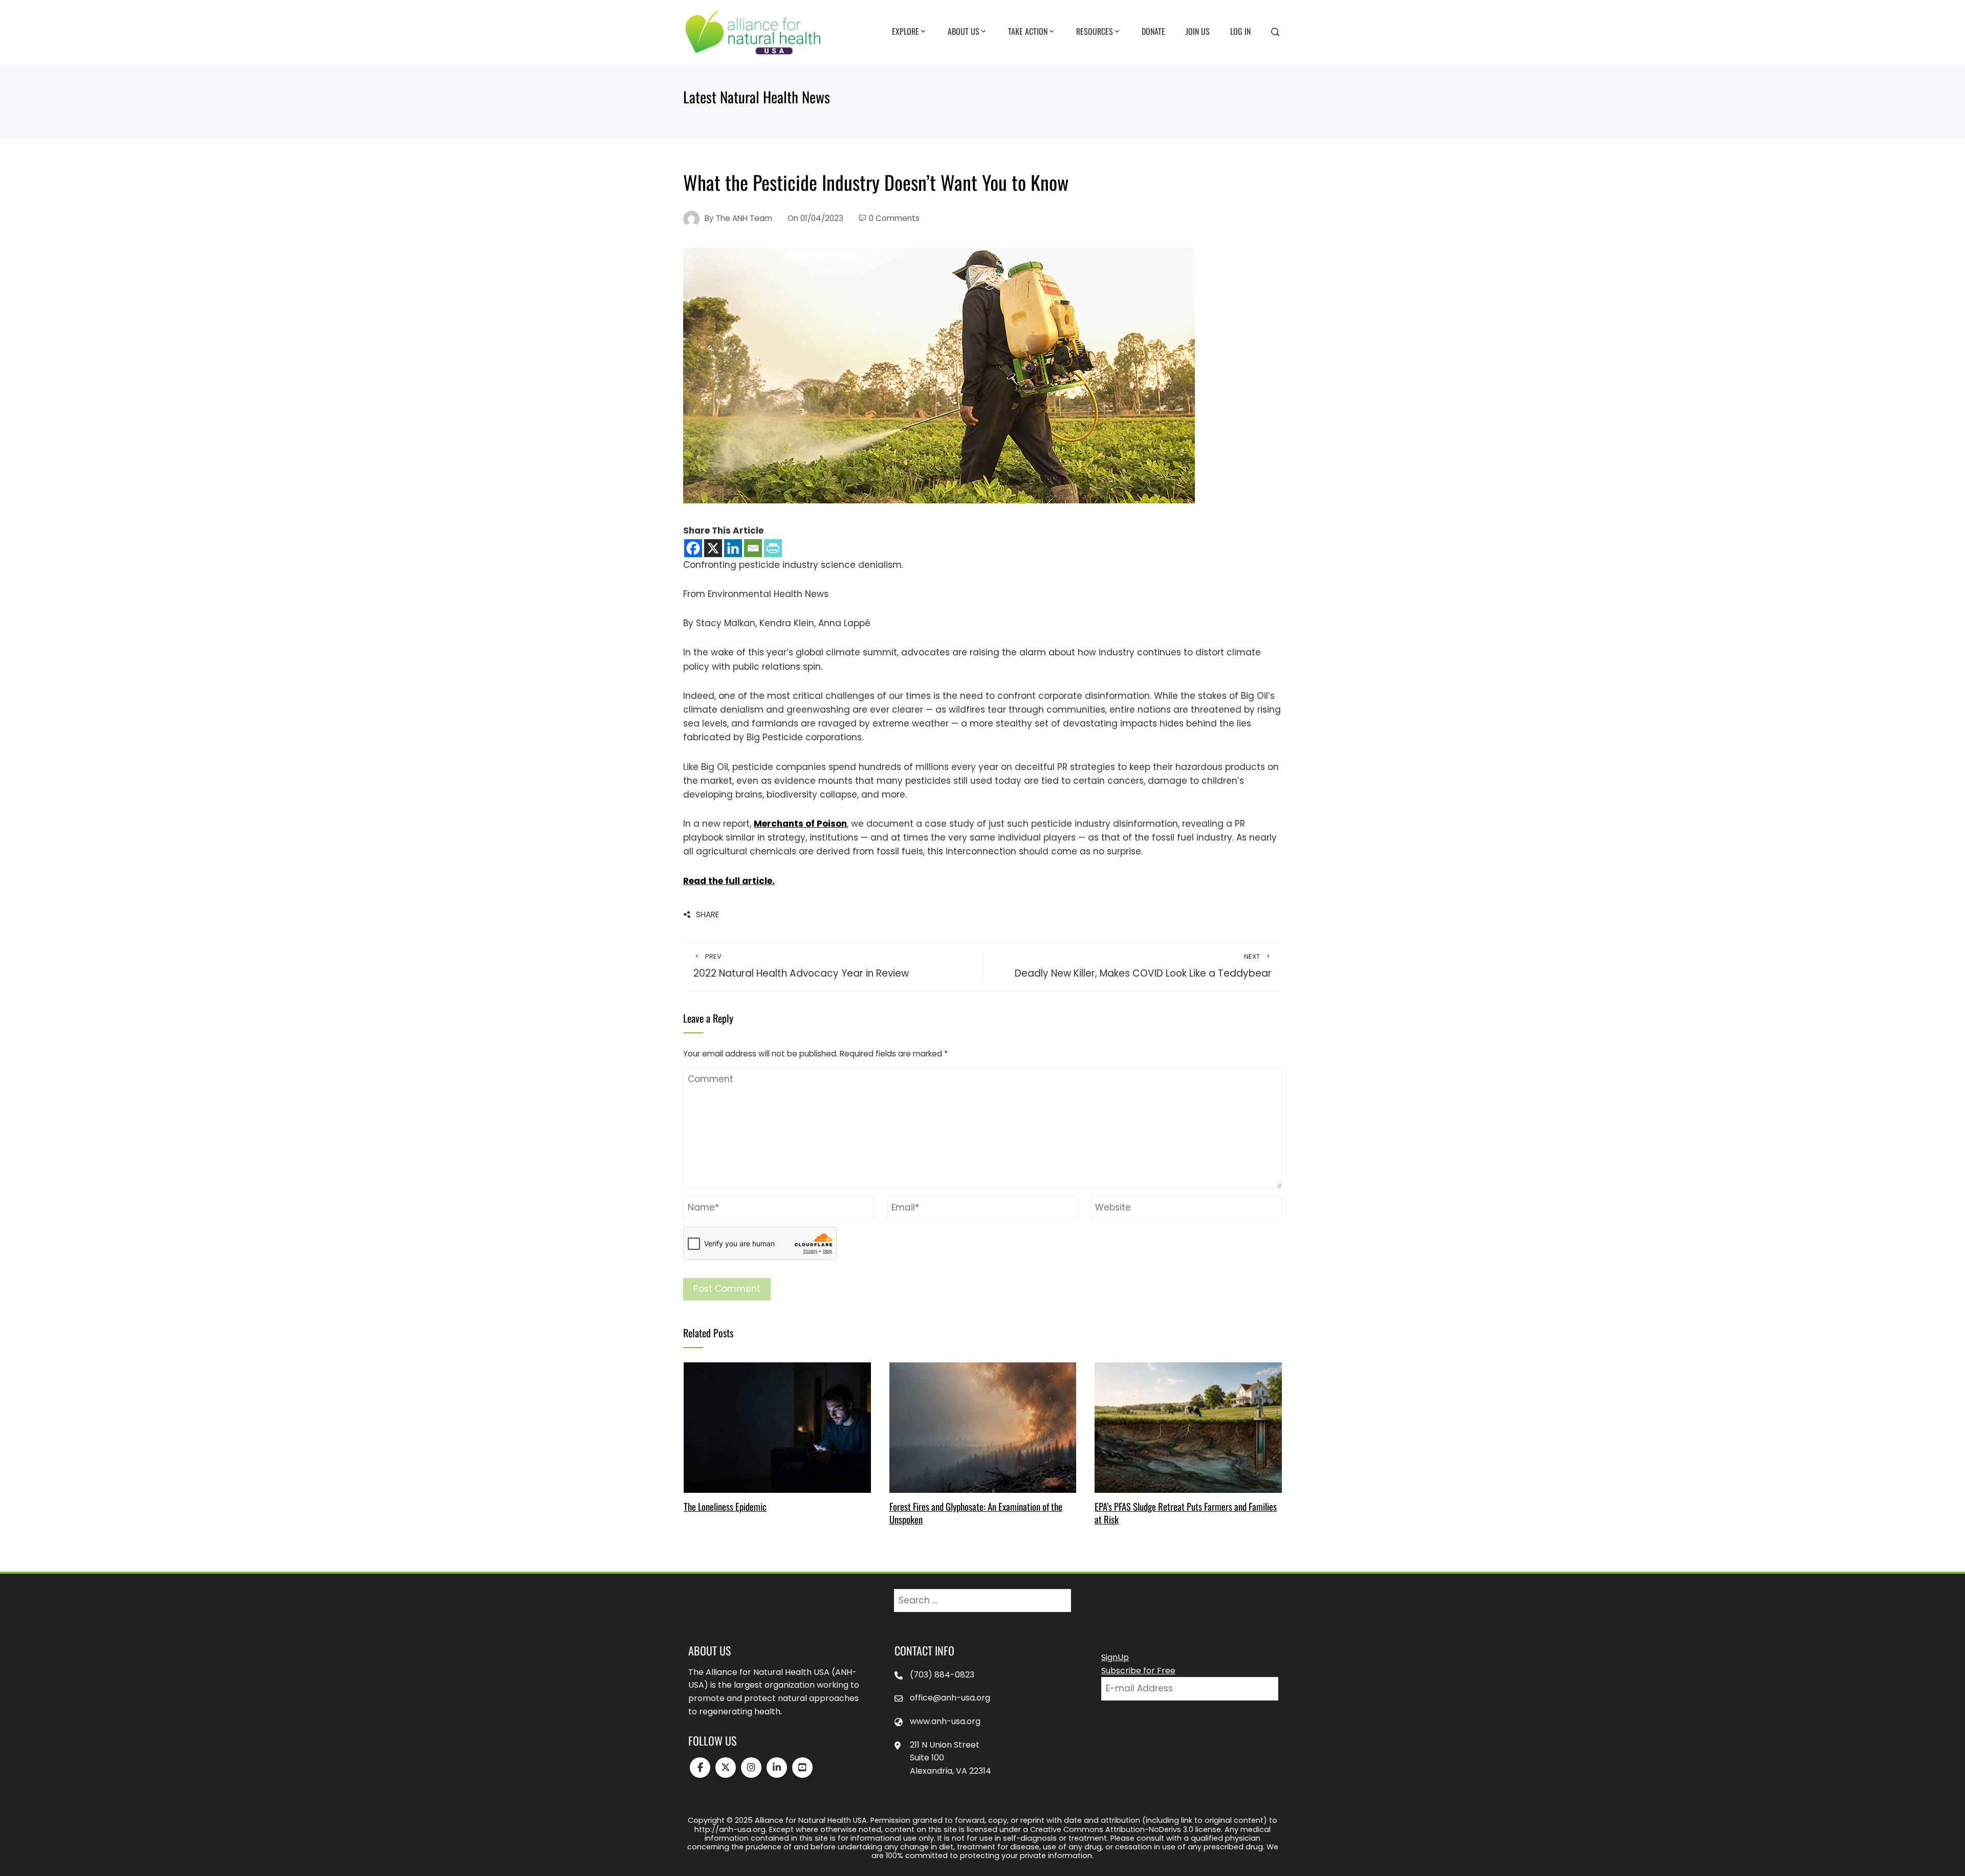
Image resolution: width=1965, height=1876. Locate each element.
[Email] (753, 548)
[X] (713, 548)
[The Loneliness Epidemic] (777, 1427)
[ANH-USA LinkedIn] (777, 1768)
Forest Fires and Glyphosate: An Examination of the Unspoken (976, 1513)
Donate (1153, 31)
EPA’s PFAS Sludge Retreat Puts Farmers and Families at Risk (1186, 1513)
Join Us (1198, 31)
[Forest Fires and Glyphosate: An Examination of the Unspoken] (983, 1427)
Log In (1240, 31)
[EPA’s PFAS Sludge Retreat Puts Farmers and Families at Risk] (1188, 1427)
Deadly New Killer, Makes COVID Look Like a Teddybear (1143, 966)
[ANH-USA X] (726, 1768)
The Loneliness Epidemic (725, 1506)
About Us (964, 31)
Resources (1095, 31)
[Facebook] (693, 548)
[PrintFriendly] (773, 548)
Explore (905, 31)
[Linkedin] (733, 548)
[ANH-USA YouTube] (802, 1768)
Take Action (1028, 31)
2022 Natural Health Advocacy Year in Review (801, 966)
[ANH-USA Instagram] (751, 1768)
